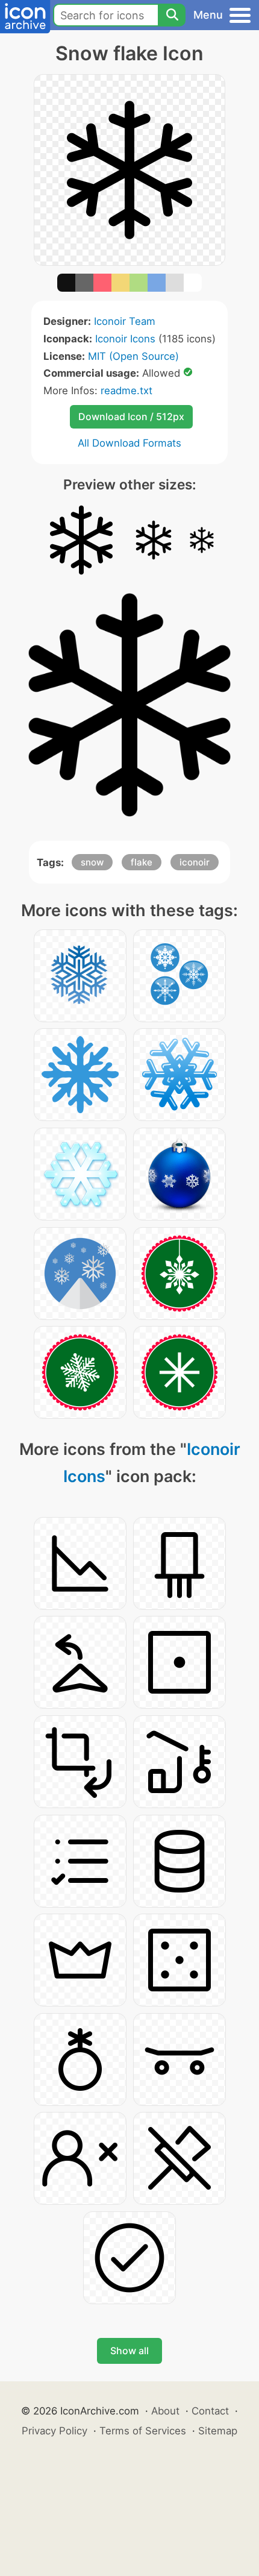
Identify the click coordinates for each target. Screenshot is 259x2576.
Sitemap (218, 2431)
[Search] (172, 15)
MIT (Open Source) (133, 356)
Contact (210, 2411)
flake (142, 862)
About (165, 2411)
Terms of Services (143, 2431)
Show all (129, 2351)
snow (92, 862)
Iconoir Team (125, 321)
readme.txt (126, 391)
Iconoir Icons (125, 339)
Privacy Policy (55, 2431)
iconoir (195, 862)
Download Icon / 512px (131, 416)
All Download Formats (129, 443)
